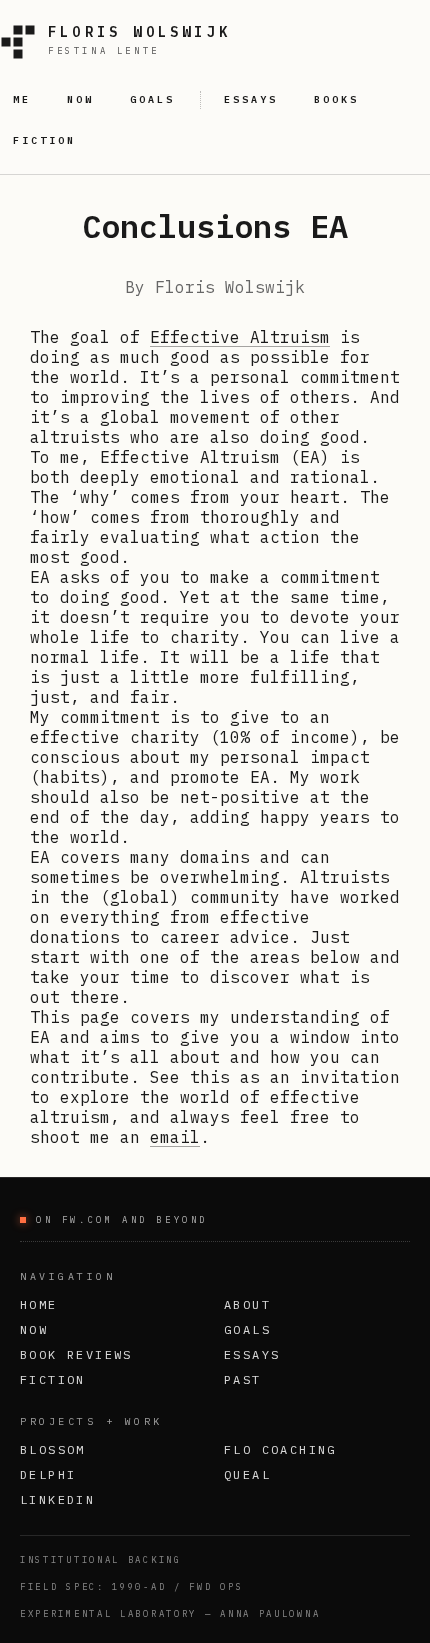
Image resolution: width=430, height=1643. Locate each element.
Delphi (48, 1474)
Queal (247, 1474)
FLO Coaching (280, 1449)
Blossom (53, 1449)
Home (39, 1304)
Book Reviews (76, 1354)
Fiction (53, 1379)
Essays (252, 1354)
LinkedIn (57, 1499)
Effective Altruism (240, 337)
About (247, 1304)
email (175, 1137)
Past (243, 1379)
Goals (247, 1329)
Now (34, 1329)
